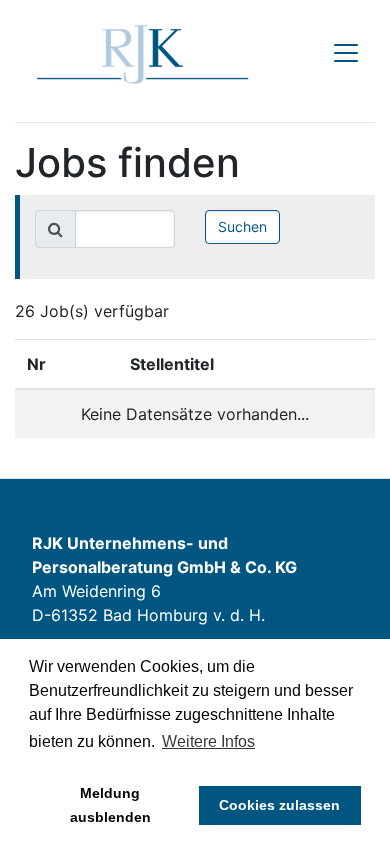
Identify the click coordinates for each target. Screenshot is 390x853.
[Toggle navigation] (346, 53)
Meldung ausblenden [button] (110, 805)
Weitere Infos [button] (208, 741)
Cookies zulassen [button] (279, 805)
